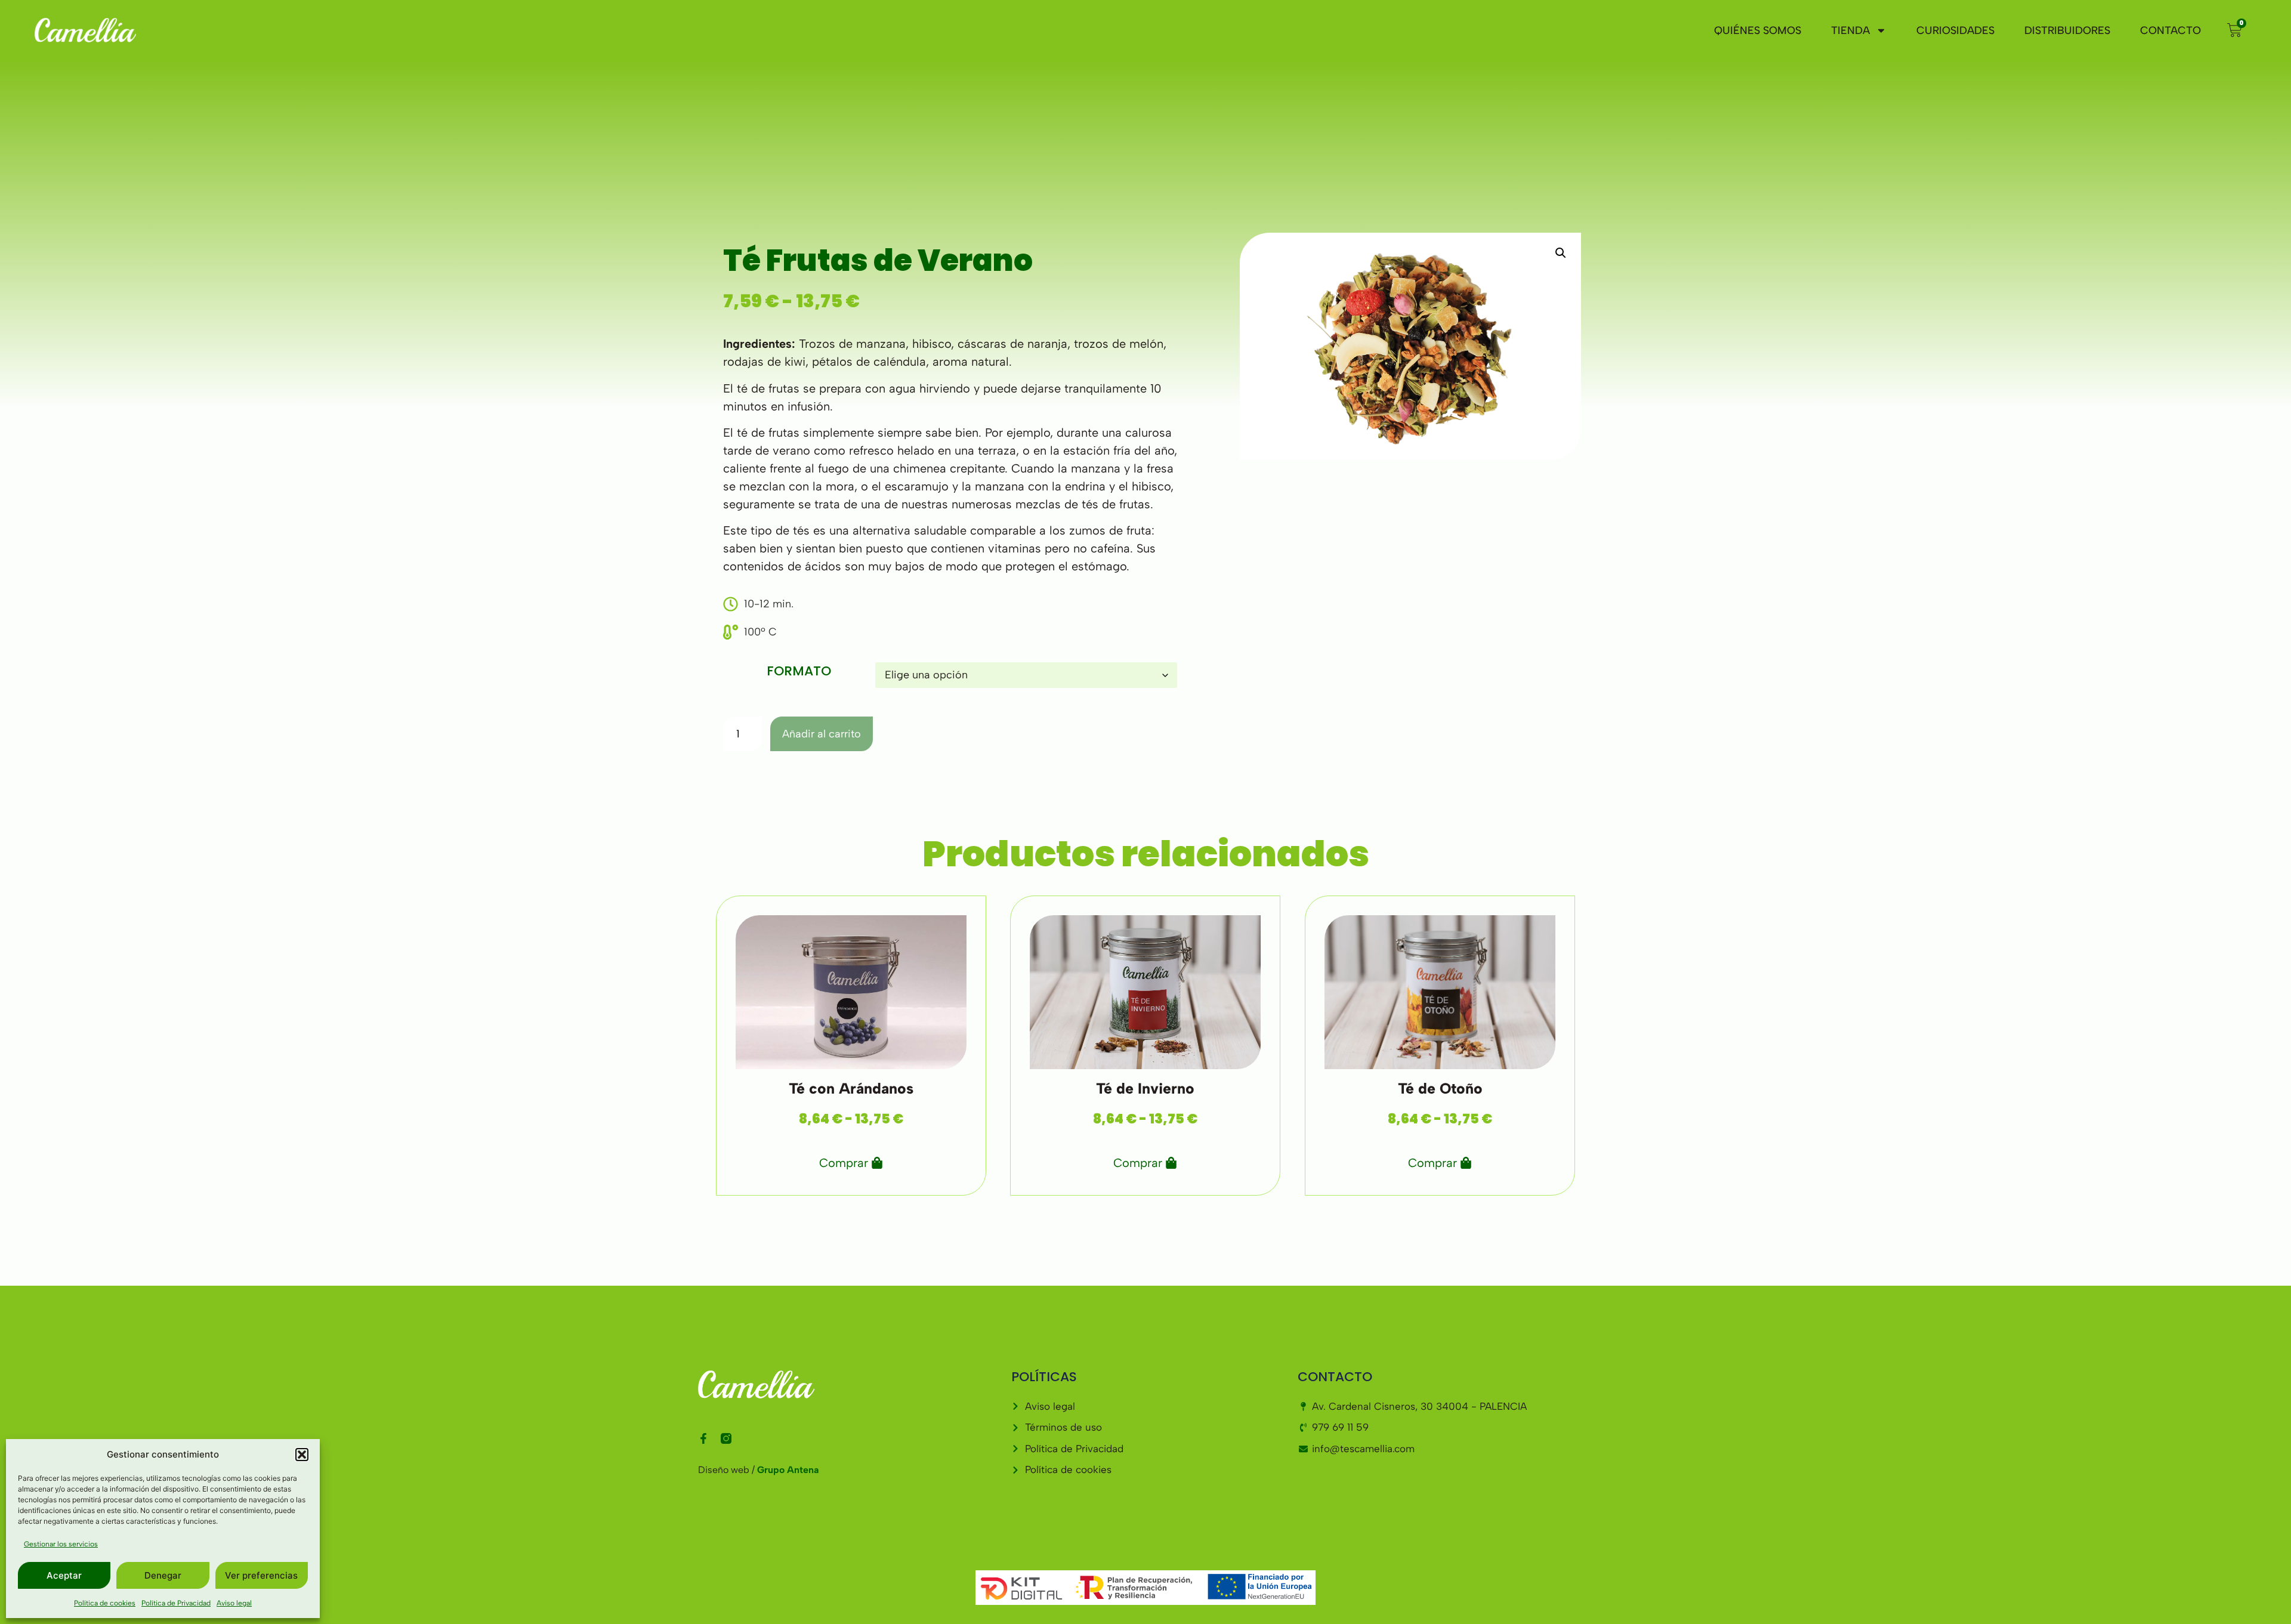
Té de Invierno (1145, 1088)
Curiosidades (1955, 30)
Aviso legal (234, 1603)
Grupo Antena (788, 1470)
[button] (302, 1455)
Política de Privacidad (176, 1603)
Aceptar (64, 1575)
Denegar (163, 1575)
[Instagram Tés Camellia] (726, 1438)
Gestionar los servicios (61, 1544)
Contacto (2170, 30)
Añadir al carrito (822, 734)
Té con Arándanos (851, 1088)
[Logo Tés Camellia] (147, 30)
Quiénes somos (1758, 30)
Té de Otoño (1440, 1088)
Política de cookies (105, 1603)
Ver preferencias (261, 1575)
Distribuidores (2067, 30)
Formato (799, 671)
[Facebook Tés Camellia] (703, 1438)
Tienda (1850, 30)
